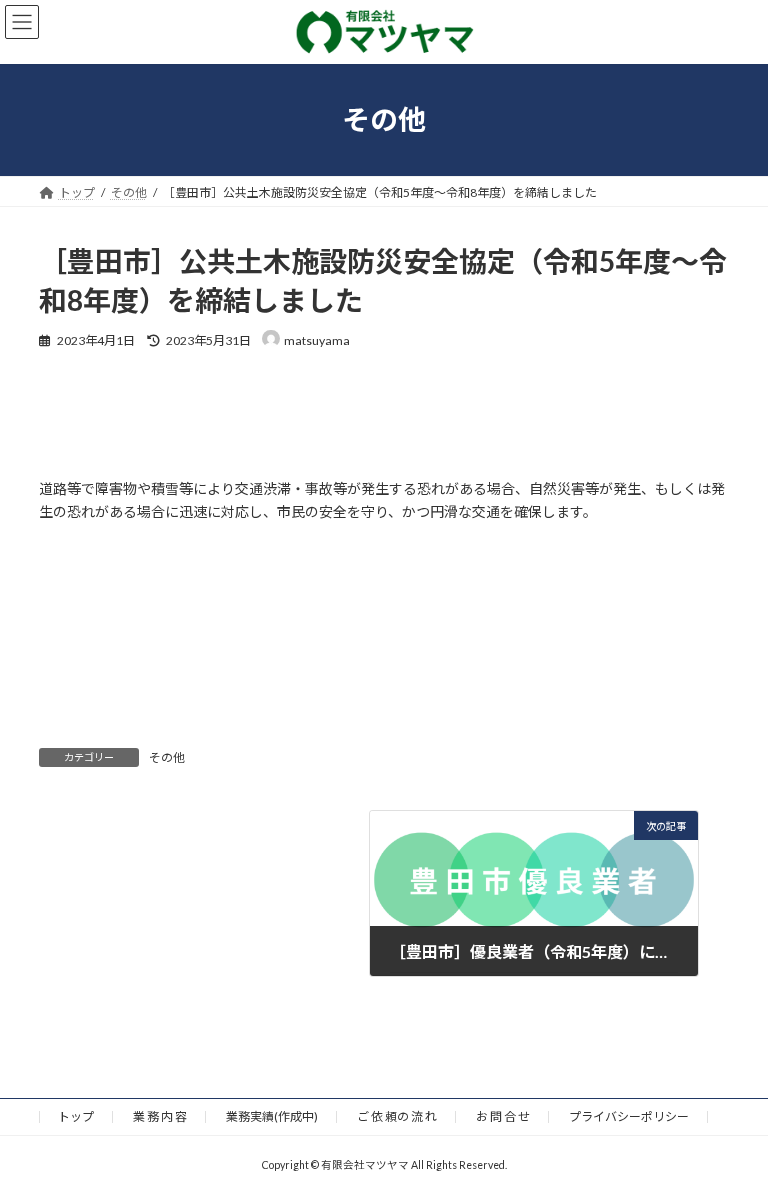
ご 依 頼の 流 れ (397, 1116)
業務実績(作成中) (272, 1116)
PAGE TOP (731, 1139)
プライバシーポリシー (629, 1116)
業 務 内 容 (160, 1116)
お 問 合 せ (503, 1116)
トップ (76, 1116)
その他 (167, 757)
